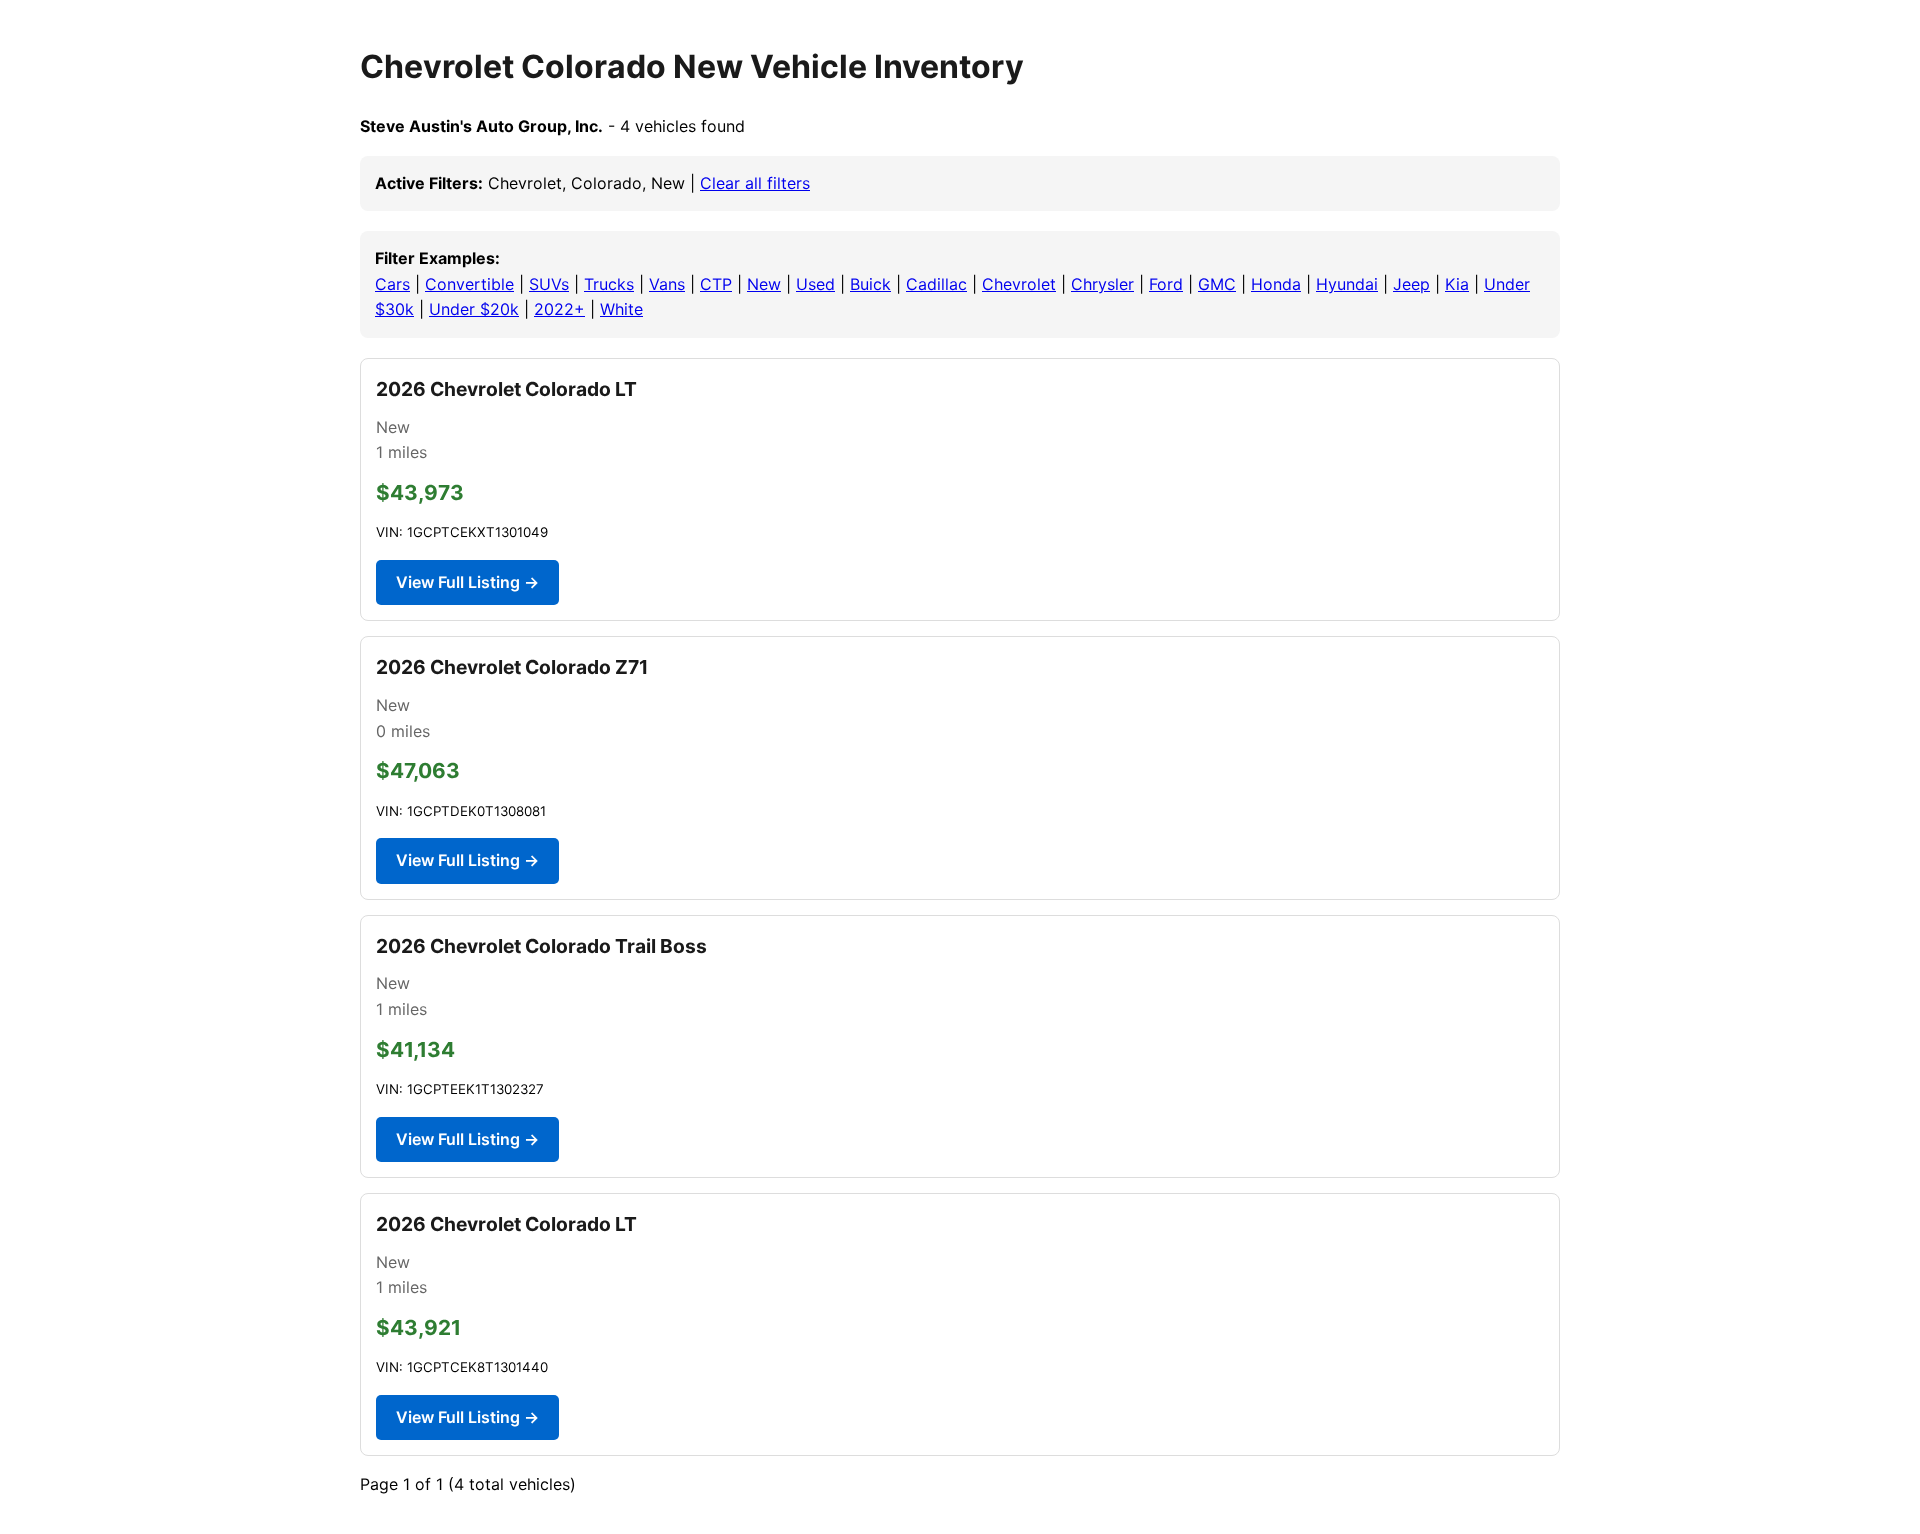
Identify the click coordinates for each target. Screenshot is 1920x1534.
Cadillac (936, 284)
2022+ (559, 309)
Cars (392, 284)
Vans (667, 284)
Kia (1457, 284)
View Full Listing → (467, 582)
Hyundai (1347, 284)
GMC (1217, 284)
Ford (1166, 284)
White (621, 309)
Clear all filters (755, 183)
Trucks (609, 284)
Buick (870, 284)
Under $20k (474, 309)
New (764, 284)
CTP (716, 284)
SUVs (549, 284)
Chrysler (1102, 284)
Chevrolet (1019, 284)
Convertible (469, 284)
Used (815, 284)
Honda (1276, 284)
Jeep (1411, 284)
